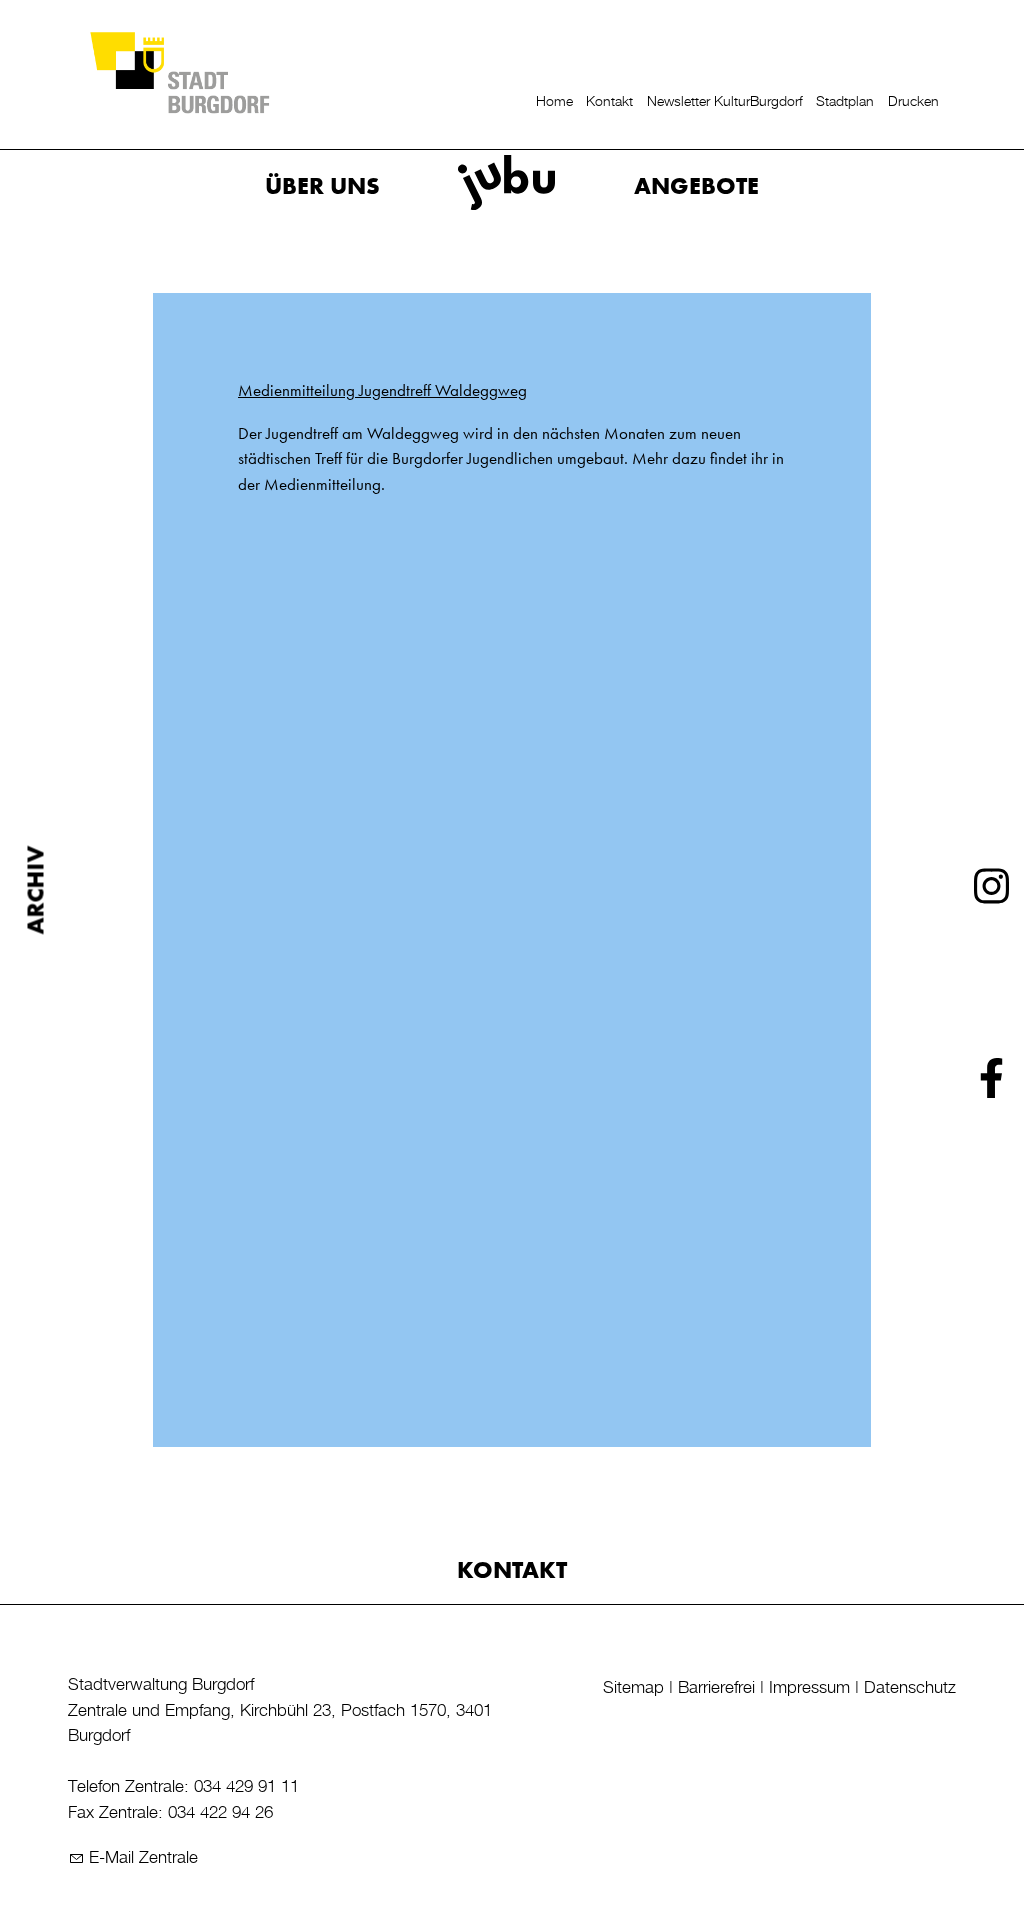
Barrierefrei (716, 1688)
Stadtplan (845, 102)
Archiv (36, 889)
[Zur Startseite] (179, 71)
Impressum (809, 1688)
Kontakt (609, 102)
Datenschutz (910, 1688)
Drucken (913, 102)
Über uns (322, 186)
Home (554, 102)
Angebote (696, 186)
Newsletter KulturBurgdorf (725, 102)
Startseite (532, 186)
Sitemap (633, 1688)
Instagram (991, 890)
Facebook (991, 1082)
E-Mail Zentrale (143, 1858)
